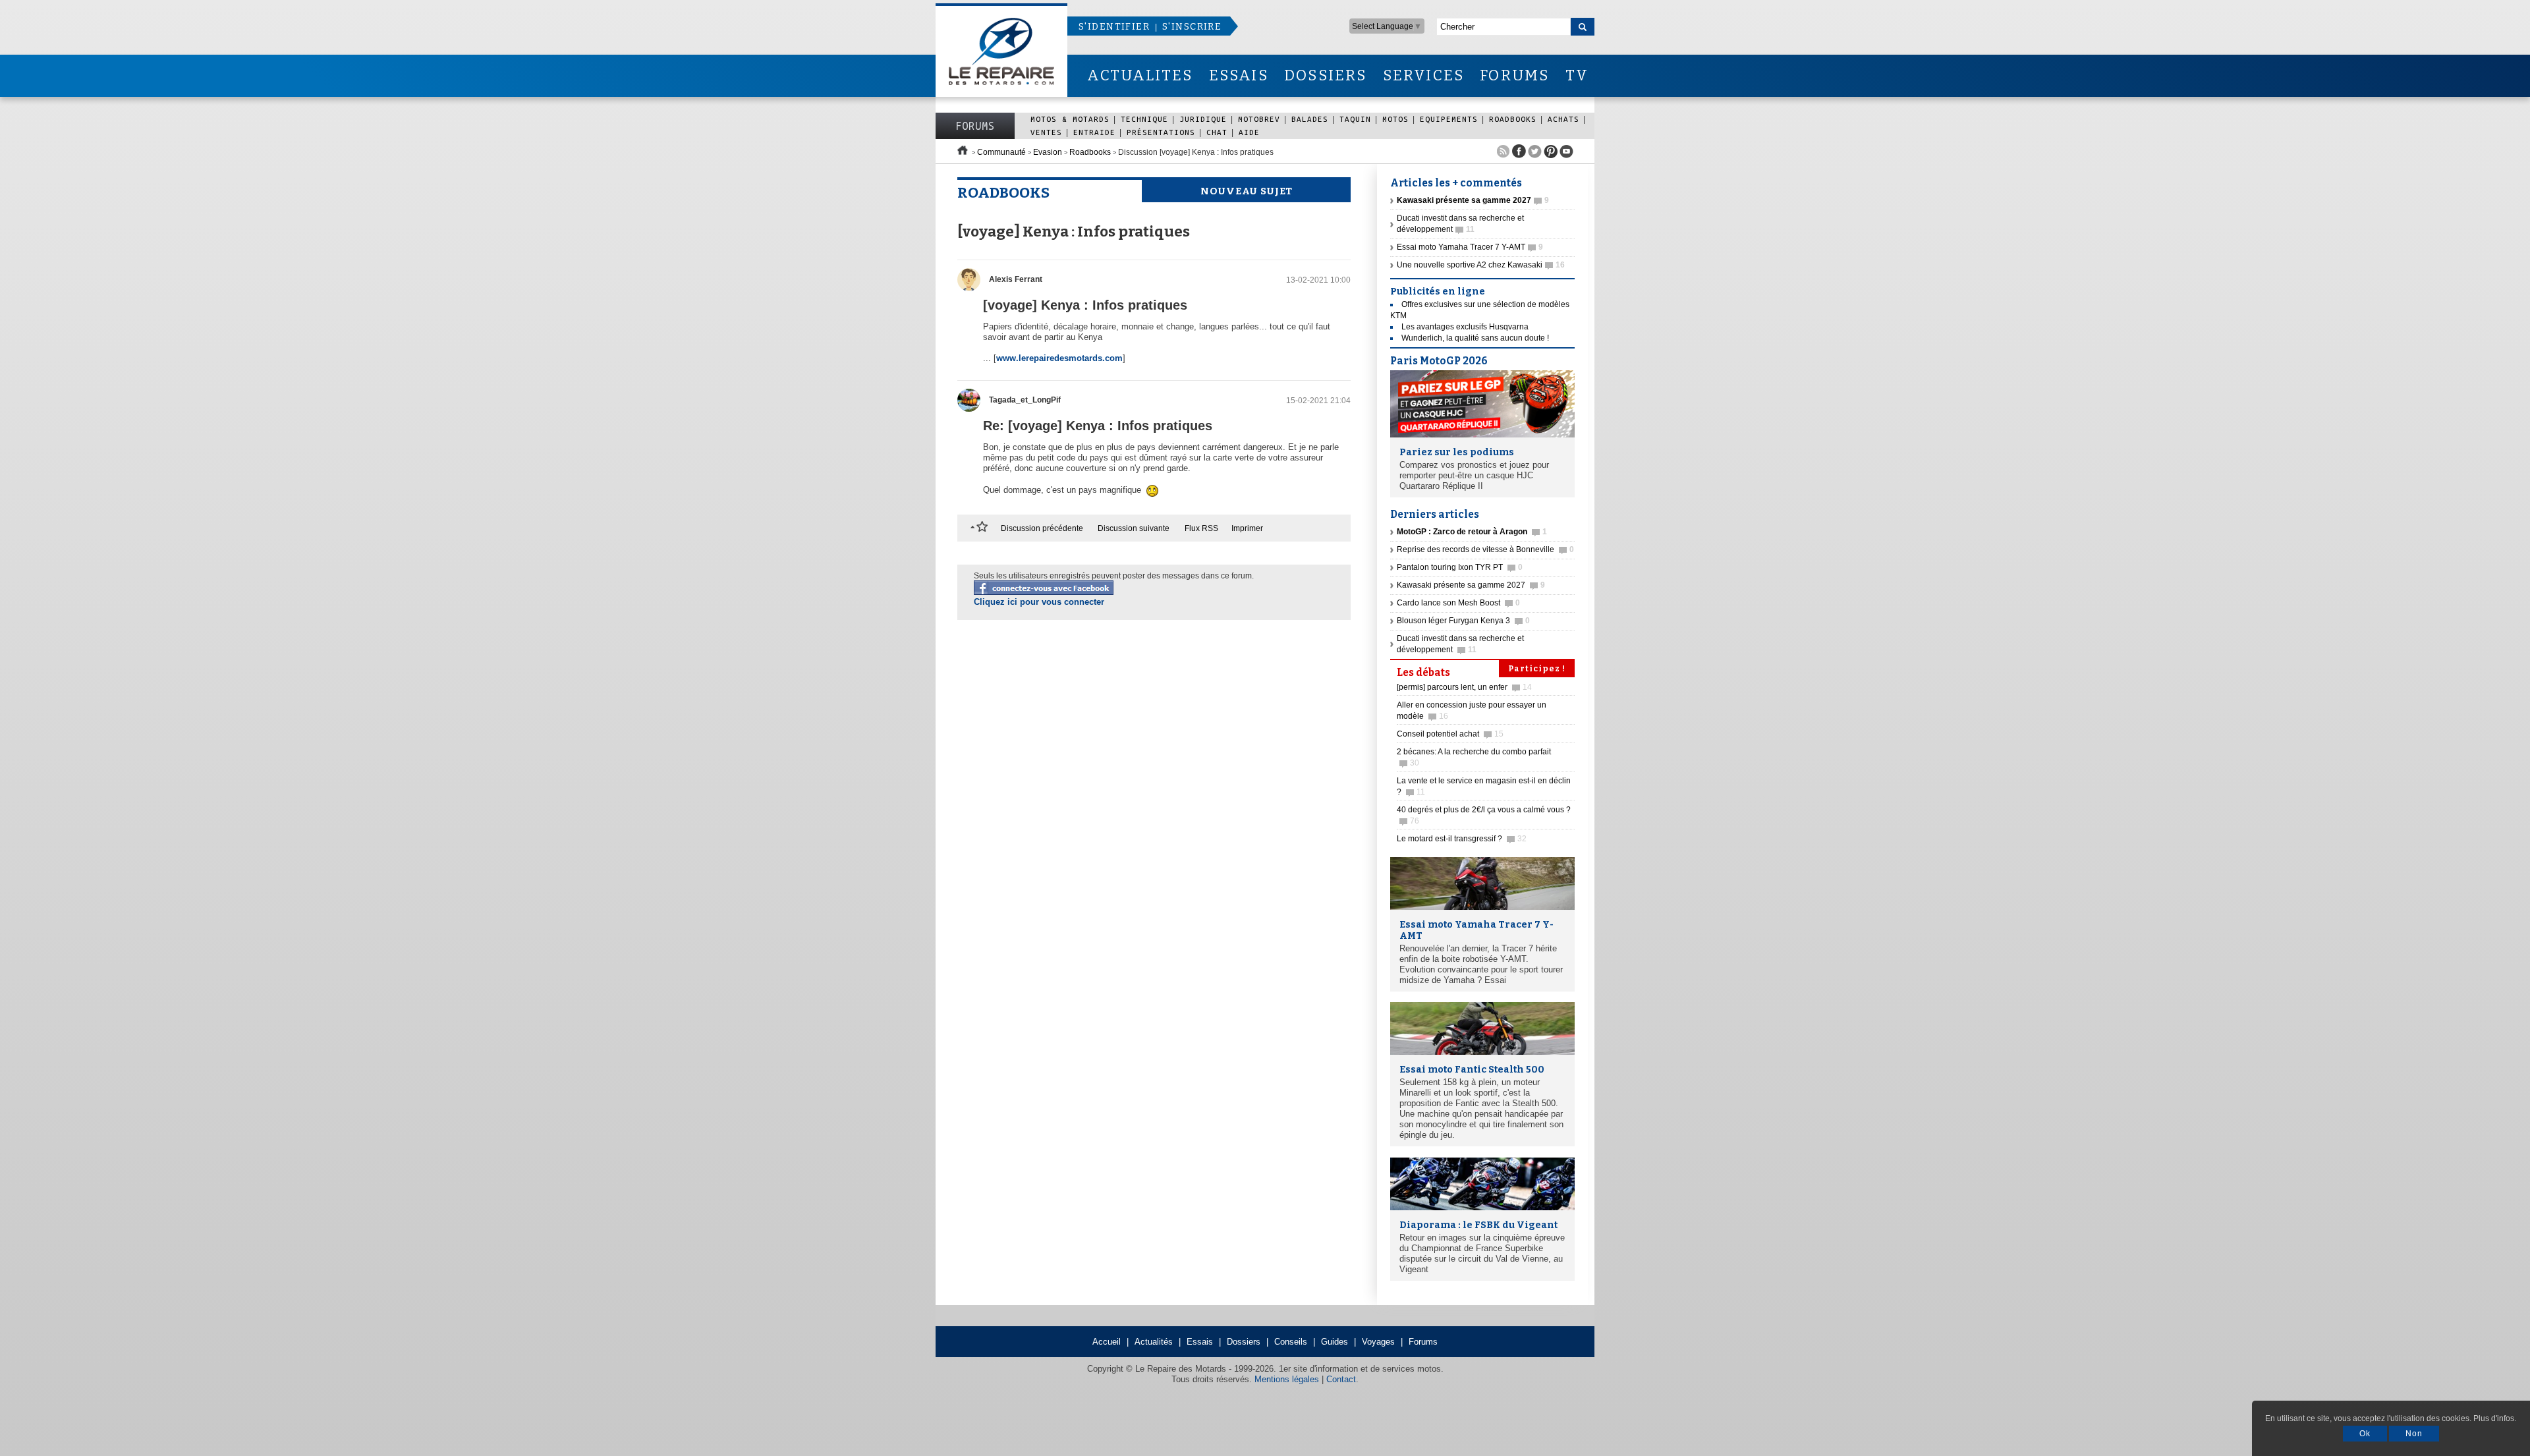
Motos (1395, 119)
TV (1577, 75)
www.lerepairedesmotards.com (1059, 358)
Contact (1341, 1379)
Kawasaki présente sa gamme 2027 (1471, 585)
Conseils (1291, 1342)
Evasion (1048, 152)
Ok (2365, 1434)
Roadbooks (1513, 119)
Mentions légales (1287, 1379)
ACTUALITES (1140, 75)
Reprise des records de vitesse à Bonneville (1485, 549)
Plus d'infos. (2495, 1418)
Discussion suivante (1134, 528)
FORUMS (1514, 75)
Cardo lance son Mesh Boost (1458, 603)
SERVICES (1424, 75)
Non (2414, 1434)
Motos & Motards (1070, 119)
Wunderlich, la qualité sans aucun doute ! (1475, 338)
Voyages (1378, 1342)
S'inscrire (1192, 27)
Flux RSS (1201, 528)
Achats (1563, 119)
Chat (1217, 132)
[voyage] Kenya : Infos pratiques (1085, 305)
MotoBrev (1259, 119)
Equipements (1449, 119)
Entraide (1094, 132)
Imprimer (1247, 528)
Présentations (1161, 132)
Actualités (1154, 1342)
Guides (1335, 1342)
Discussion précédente (1042, 528)
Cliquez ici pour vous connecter (1039, 602)
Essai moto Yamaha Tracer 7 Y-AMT (1470, 247)
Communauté (1001, 152)
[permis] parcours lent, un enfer (1464, 687)
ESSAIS (1239, 75)
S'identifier (1114, 27)
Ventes (1046, 132)
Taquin (1355, 119)
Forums (975, 126)
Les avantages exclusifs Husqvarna (1465, 327)
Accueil (1107, 1342)
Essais (1200, 1342)
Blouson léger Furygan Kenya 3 (1463, 621)
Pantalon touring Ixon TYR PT (1460, 567)
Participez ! (1537, 669)
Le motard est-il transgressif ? (1462, 839)
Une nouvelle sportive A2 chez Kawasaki (1481, 265)
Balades (1310, 119)
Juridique (1203, 119)
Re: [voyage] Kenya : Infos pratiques (1098, 426)
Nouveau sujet (1247, 191)
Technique (1144, 119)
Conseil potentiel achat (1450, 734)
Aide (1249, 132)
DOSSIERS (1326, 75)
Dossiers (1244, 1342)
